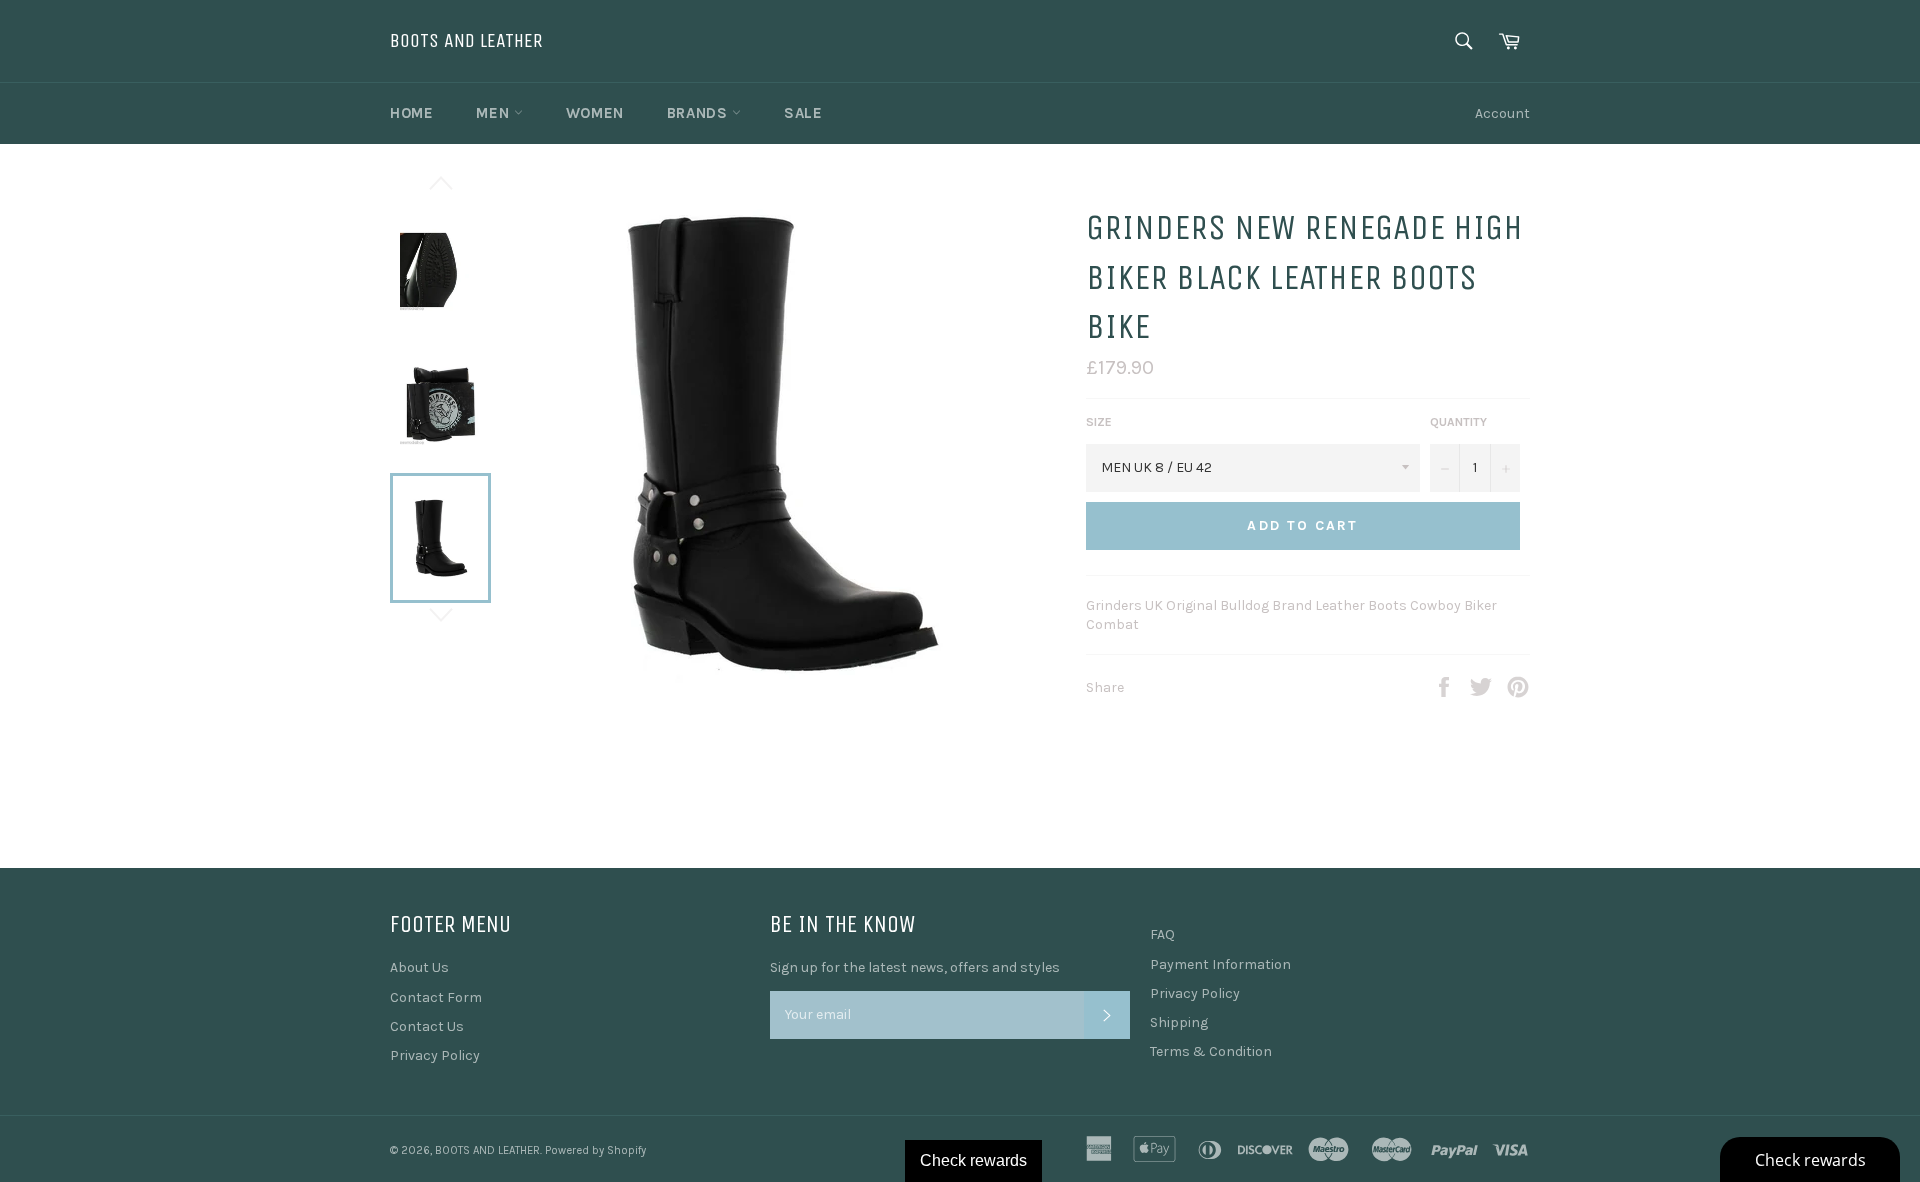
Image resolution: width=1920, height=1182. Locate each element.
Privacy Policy (435, 1055)
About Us (419, 967)
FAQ (1162, 934)
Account (1502, 113)
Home (411, 113)
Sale (803, 113)
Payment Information (1220, 964)
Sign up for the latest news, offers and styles (915, 967)
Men (494, 113)
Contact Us (427, 1026)
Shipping (1179, 1022)
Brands (699, 113)
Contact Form (436, 997)
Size (1099, 422)
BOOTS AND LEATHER (466, 40)
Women (595, 113)
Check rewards (973, 1160)
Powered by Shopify (595, 1150)
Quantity (1458, 422)
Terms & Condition (1211, 1051)
